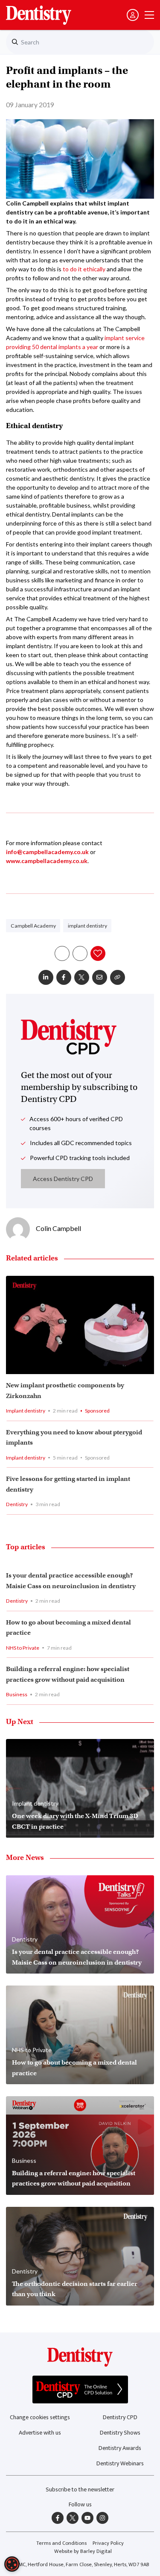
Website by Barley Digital (83, 2551)
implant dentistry (87, 926)
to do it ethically (84, 269)
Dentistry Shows (120, 2433)
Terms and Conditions (61, 2543)
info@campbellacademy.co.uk (47, 852)
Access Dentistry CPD (63, 1179)
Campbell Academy (33, 926)
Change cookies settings (40, 2417)
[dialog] (12, 2564)
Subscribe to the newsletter (80, 2489)
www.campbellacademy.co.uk (47, 861)
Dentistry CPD (120, 2417)
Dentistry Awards (120, 2448)
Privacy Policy (108, 2543)
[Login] (133, 15)
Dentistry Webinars (120, 2463)
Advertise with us (40, 2433)
